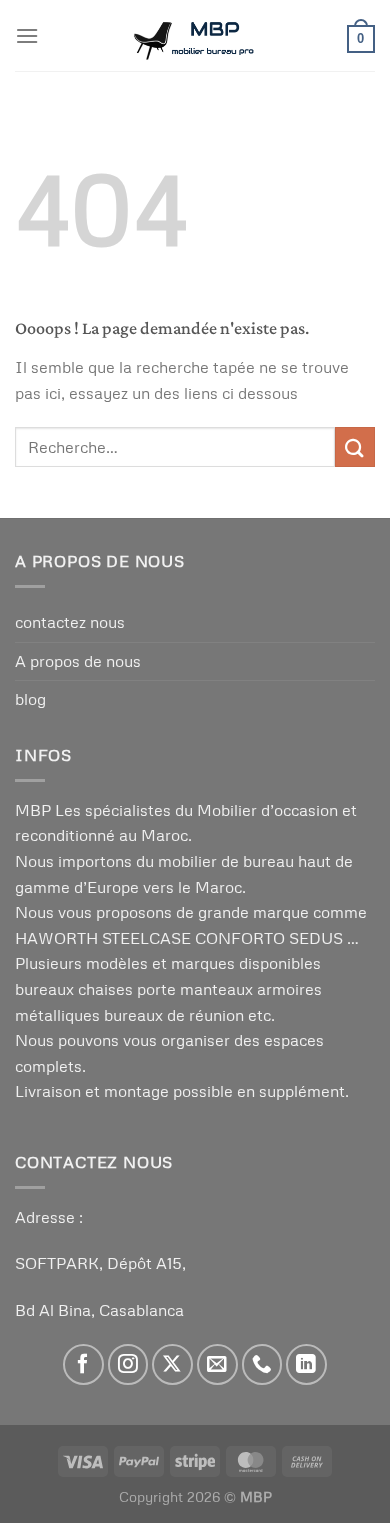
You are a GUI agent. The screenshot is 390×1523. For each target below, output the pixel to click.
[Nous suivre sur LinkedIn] (306, 1364)
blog (30, 699)
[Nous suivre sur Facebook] (83, 1364)
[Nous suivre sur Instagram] (128, 1364)
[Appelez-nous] (262, 1364)
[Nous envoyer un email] (217, 1364)
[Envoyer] (355, 446)
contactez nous (70, 622)
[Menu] (27, 35)
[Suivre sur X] (172, 1364)
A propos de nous (78, 661)
